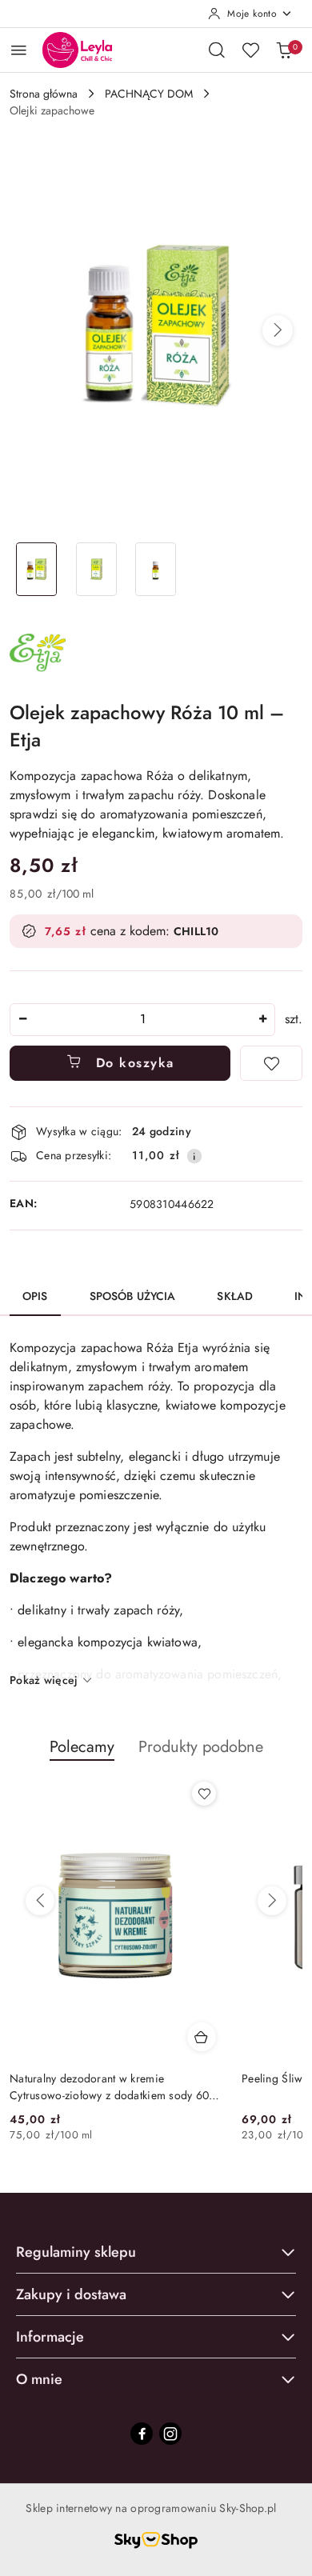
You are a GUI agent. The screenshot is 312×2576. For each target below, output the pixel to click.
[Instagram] (170, 2434)
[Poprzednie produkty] (40, 1901)
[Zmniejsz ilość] (22, 1020)
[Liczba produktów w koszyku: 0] (284, 50)
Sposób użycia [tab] (133, 1296)
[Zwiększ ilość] (262, 1020)
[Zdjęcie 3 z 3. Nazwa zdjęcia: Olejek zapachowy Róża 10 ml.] (156, 569)
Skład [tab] (235, 1296)
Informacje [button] (50, 2337)
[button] (278, 330)
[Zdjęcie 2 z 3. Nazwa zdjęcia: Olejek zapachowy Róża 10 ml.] (96, 569)
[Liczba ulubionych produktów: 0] (250, 50)
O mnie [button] (39, 2379)
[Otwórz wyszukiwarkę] (217, 50)
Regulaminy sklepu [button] (76, 2252)
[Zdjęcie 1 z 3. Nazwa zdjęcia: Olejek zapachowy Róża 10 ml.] (36, 569)
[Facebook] (142, 2434)
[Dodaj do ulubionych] (271, 1063)
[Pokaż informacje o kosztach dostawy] (194, 1156)
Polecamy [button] (82, 1747)
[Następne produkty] (272, 1901)
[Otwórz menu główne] (19, 50)
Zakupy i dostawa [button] (71, 2294)
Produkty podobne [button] (201, 1747)
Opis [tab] (35, 1296)
